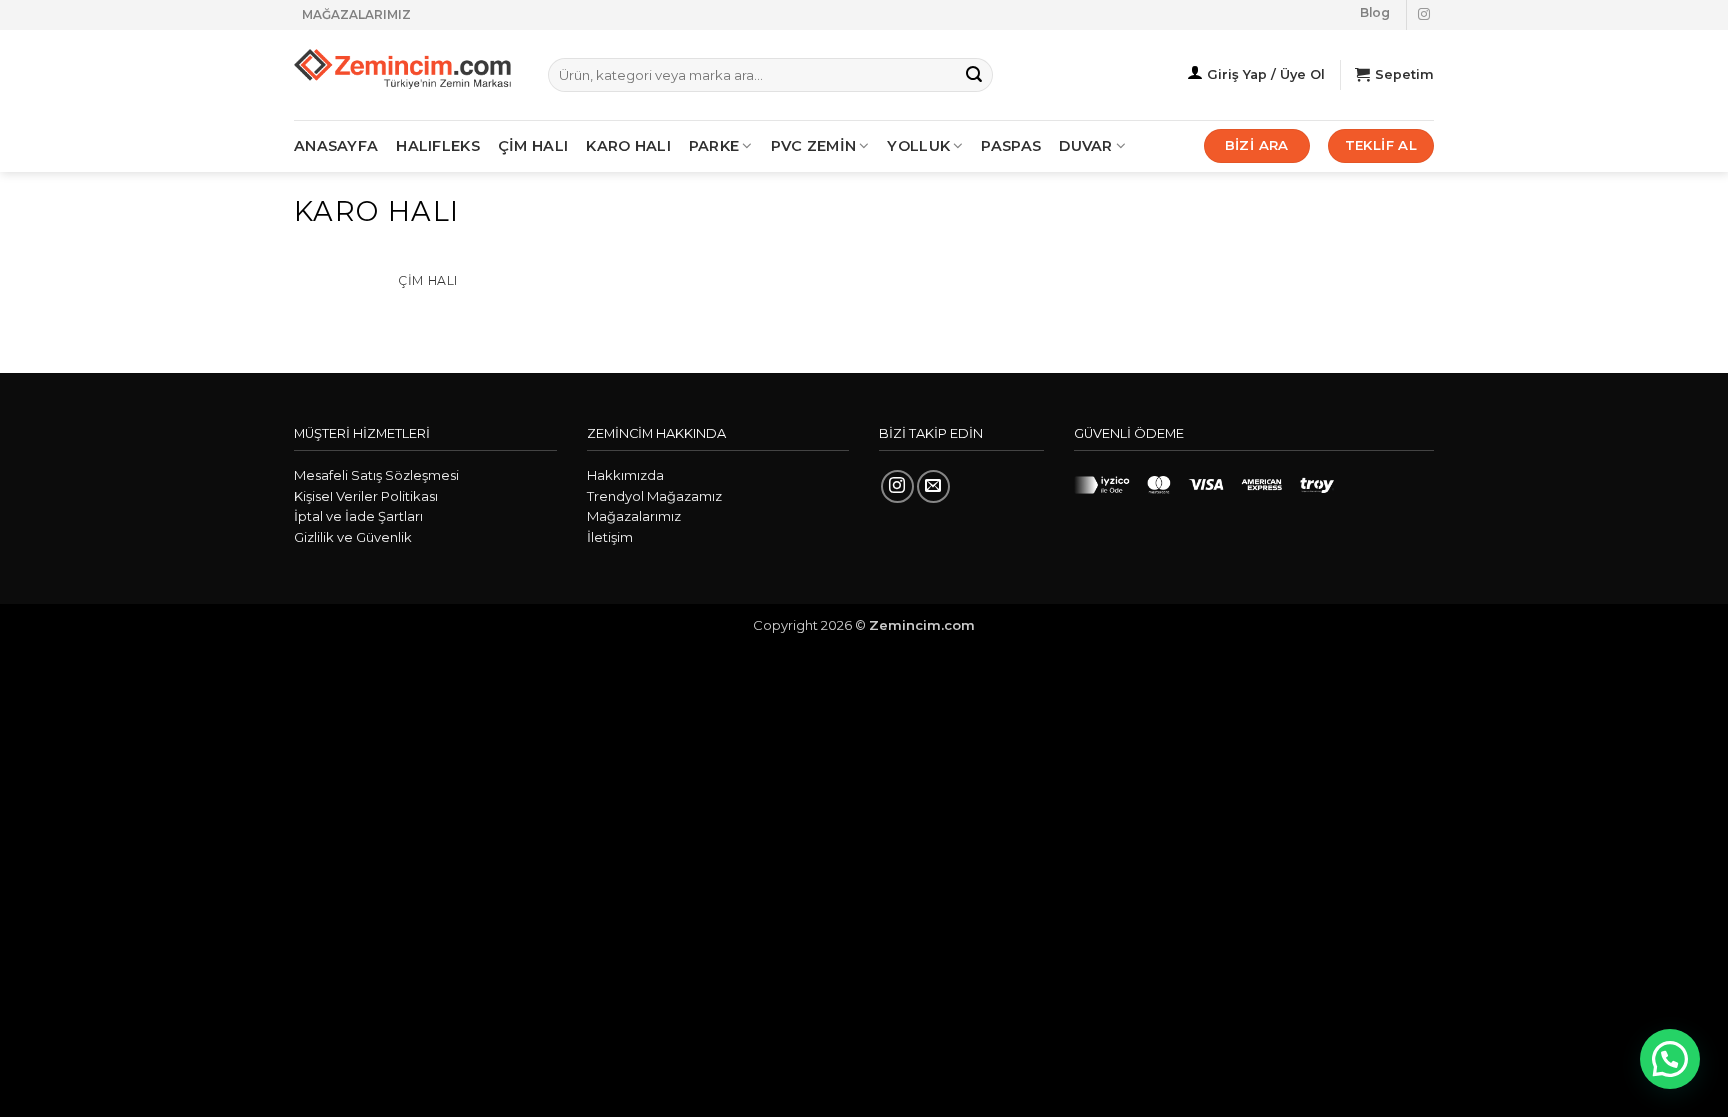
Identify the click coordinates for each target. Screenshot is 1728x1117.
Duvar (1085, 146)
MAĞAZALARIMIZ (356, 14)
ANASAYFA (336, 146)
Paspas (1011, 146)
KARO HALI (628, 146)
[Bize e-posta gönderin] (933, 486)
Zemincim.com (922, 625)
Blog (1375, 12)
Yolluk (918, 146)
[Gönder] (974, 75)
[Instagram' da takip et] (1424, 15)
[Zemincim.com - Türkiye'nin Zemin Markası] (406, 75)
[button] (1670, 1059)
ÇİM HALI (533, 146)
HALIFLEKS (438, 146)
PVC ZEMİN (814, 146)
